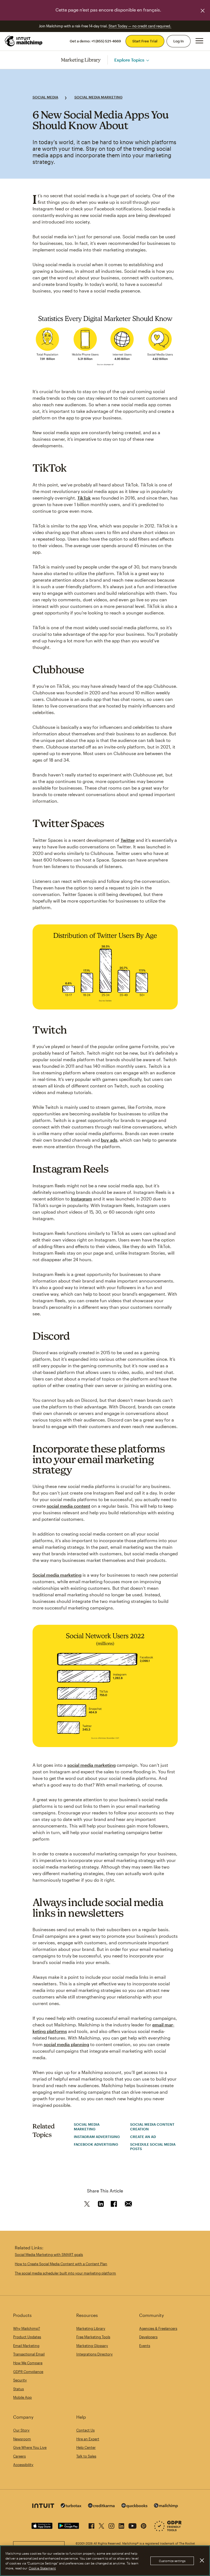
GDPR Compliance (28, 2372)
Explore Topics (129, 60)
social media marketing (91, 1765)
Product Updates (27, 2337)
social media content (68, 1506)
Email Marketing (26, 2346)
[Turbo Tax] (71, 2506)
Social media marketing (57, 1575)
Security (20, 2380)
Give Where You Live (30, 2447)
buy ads (109, 1140)
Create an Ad (143, 2137)
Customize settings (172, 2561)
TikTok (84, 498)
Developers (148, 2337)
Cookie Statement (42, 2568)
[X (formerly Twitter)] (101, 2525)
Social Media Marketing (98, 97)
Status (18, 2389)
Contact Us (85, 2430)
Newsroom (22, 2439)
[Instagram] (111, 2525)
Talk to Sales (86, 2456)
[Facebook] (91, 2525)
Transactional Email (29, 2354)
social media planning (66, 2044)
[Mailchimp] (166, 2506)
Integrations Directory (94, 2354)
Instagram (81, 1199)
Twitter (128, 840)
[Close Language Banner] (203, 11)
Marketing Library (81, 60)
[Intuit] (43, 2506)
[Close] (202, 2560)
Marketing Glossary (92, 2346)
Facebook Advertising (96, 2144)
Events (145, 2346)
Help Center (86, 2447)
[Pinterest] (144, 2525)
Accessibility (23, 2465)
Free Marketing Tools (93, 2337)
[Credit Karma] (101, 2506)
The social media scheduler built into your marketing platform (65, 2273)
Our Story (21, 2430)
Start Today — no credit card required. (140, 26)
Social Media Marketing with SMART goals (49, 2255)
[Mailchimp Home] (24, 41)
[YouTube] (132, 2525)
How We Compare (28, 2363)
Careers (19, 2456)
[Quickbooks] (134, 2506)
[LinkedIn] (121, 2525)
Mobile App (22, 2397)
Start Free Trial (145, 41)
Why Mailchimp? (27, 2328)
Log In (179, 41)
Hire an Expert (88, 2439)
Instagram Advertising (97, 2137)
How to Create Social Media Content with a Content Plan (61, 2264)
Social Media (45, 97)
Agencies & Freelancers (158, 2328)
